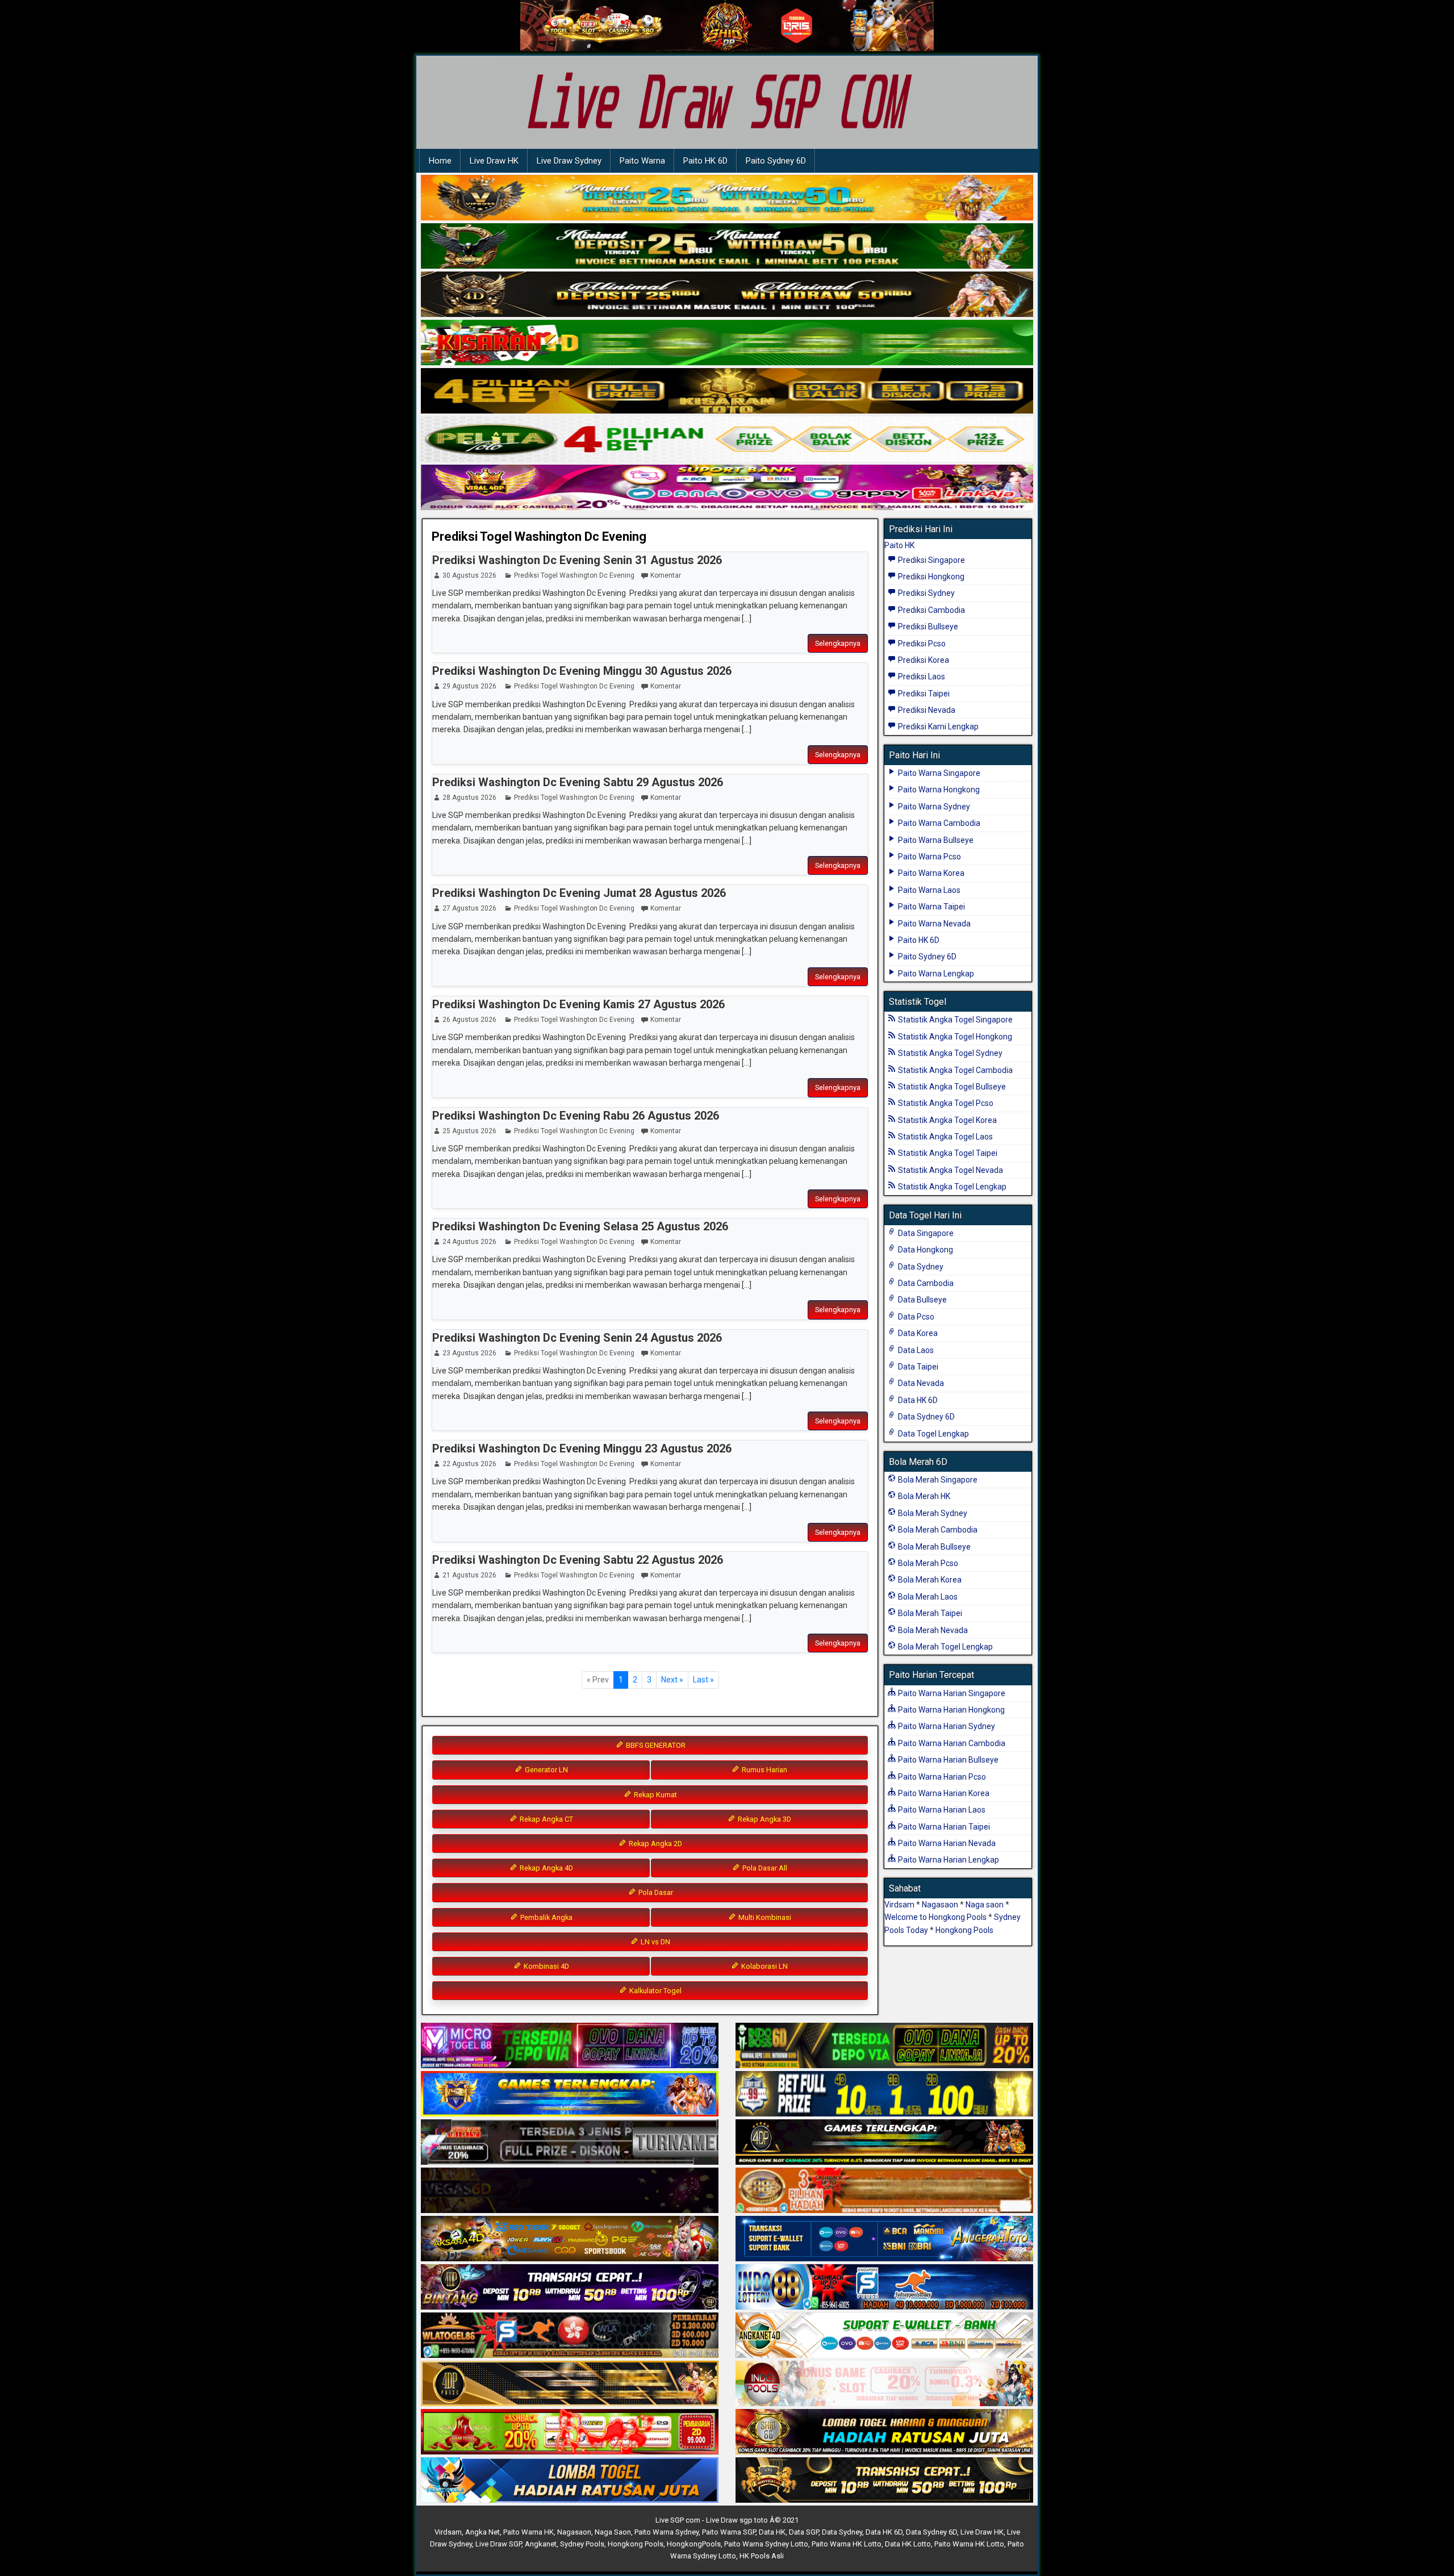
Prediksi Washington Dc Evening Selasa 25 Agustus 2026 (580, 1226)
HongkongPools (694, 2544)
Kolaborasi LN (764, 1966)
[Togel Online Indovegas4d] (884, 2481)
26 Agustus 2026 (469, 1020)
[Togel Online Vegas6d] (570, 2191)
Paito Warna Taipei (931, 907)
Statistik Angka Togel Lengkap (951, 1187)
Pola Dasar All (764, 1868)
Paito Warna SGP (729, 2532)
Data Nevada (920, 1383)
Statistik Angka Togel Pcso (945, 1103)
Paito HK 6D (705, 161)
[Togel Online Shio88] (884, 2433)
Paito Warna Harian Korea (943, 1793)
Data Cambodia (925, 1283)
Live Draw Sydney (569, 161)
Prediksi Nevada (926, 710)
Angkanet (541, 2544)
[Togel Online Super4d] (727, 295)
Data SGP (804, 2532)
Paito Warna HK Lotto (847, 2544)
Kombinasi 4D (546, 1966)
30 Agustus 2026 (469, 575)
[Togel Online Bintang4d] (570, 2288)
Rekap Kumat (655, 1795)
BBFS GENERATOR (655, 1745)
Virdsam (899, 1905)
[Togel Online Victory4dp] (570, 2095)
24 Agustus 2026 (469, 1242)
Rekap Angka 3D (764, 1819)
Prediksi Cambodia (931, 610)
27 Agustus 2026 (469, 908)
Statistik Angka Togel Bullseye (951, 1087)
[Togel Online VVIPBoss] (727, 198)
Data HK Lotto (908, 2544)
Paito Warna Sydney (933, 807)
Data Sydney (920, 1267)
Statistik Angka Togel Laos (945, 1137)
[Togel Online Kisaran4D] (727, 343)
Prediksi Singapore (931, 560)
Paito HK (899, 545)
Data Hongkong (925, 1250)
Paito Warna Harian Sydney (946, 1726)
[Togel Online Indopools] (884, 2385)
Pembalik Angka (546, 1917)
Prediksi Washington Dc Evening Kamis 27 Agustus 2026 (578, 1004)
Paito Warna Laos (928, 890)
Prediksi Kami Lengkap (937, 727)
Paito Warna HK (528, 2532)
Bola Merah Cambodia (937, 1530)
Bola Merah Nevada (932, 1630)
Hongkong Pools (964, 1930)
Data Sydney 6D (926, 1417)
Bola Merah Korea (929, 1580)
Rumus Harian (764, 1770)
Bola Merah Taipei (929, 1613)
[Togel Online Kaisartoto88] (570, 2433)
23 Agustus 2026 (469, 1353)
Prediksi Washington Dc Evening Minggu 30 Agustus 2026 (582, 671)
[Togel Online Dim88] (727, 247)
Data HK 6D (917, 1400)
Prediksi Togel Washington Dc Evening (539, 537)
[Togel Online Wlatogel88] (570, 2336)
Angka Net (482, 2532)
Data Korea (917, 1333)
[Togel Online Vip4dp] (884, 2143)
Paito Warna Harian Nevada (946, 1843)
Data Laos (915, 1350)
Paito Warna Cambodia (938, 823)
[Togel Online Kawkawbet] (570, 2143)
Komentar (666, 575)
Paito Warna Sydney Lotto (766, 2544)
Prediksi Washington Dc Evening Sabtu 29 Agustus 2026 (578, 782)
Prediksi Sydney (926, 593)
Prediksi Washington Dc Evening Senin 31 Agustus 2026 (577, 560)
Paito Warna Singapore (938, 773)
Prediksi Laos (921, 677)
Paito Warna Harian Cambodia (951, 1743)
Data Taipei (917, 1367)
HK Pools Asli (762, 2556)
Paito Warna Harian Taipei (943, 1827)
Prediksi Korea (923, 660)
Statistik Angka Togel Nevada (950, 1170)
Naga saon (985, 1905)
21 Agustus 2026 (469, 1575)
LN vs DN (655, 1942)
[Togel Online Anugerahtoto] (884, 2240)
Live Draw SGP (498, 2544)
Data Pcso (915, 1317)
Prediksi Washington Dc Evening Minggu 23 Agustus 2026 (582, 1448)
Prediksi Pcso (921, 644)
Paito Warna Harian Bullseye (947, 1760)
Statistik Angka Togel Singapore (954, 1020)
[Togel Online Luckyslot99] (884, 2095)
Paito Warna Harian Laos (941, 1810)
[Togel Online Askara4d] (570, 2240)
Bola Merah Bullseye (933, 1547)
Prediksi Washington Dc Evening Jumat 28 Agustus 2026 (579, 893)
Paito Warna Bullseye (935, 840)
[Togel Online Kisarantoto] (727, 391)
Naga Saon (613, 2532)
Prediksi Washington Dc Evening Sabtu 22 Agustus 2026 (578, 1560)
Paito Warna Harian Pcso (941, 1777)
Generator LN (546, 1770)
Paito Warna (642, 161)
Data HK (772, 2532)
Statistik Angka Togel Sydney (949, 1053)
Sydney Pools (582, 2544)
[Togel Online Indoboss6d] (884, 2047)
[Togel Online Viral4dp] (727, 488)
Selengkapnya (838, 643)
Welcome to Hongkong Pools (935, 1917)
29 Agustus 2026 (469, 686)
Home (440, 161)
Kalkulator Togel (655, 1991)
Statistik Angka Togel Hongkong (954, 1037)
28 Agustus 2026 (469, 798)
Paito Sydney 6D (776, 161)
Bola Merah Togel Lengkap (945, 1647)
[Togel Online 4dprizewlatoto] (570, 2385)
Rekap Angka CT (546, 1819)
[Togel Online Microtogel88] (570, 2047)
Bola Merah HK (923, 1496)
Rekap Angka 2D (655, 1844)
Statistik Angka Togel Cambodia (954, 1070)
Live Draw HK (494, 161)
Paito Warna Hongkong (938, 790)
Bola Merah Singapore (937, 1480)
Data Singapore (925, 1233)
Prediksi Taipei (923, 694)
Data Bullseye (922, 1300)
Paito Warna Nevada (933, 924)
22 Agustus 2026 (469, 1464)
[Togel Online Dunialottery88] (884, 2191)
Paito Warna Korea (930, 873)
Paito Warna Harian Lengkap (948, 1860)
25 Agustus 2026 (469, 1131)
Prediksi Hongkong (930, 577)
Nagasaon (940, 1905)
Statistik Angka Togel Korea (947, 1120)
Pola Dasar (655, 1892)
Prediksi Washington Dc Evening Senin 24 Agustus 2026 (577, 1338)
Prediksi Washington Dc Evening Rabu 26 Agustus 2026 (576, 1116)
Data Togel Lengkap (933, 1434)
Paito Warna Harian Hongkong (950, 1710)
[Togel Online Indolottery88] (884, 2288)
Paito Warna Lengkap (935, 974)
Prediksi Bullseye (927, 627)
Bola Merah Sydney (932, 1513)
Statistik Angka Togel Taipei (947, 1153)
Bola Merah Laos (927, 1597)
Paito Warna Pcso (929, 857)
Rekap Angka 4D (546, 1868)
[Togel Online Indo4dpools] (570, 2481)
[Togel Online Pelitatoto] (727, 440)
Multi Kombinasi (764, 1917)
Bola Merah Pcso (927, 1563)
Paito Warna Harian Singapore (951, 1693)
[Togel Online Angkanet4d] (884, 2336)
